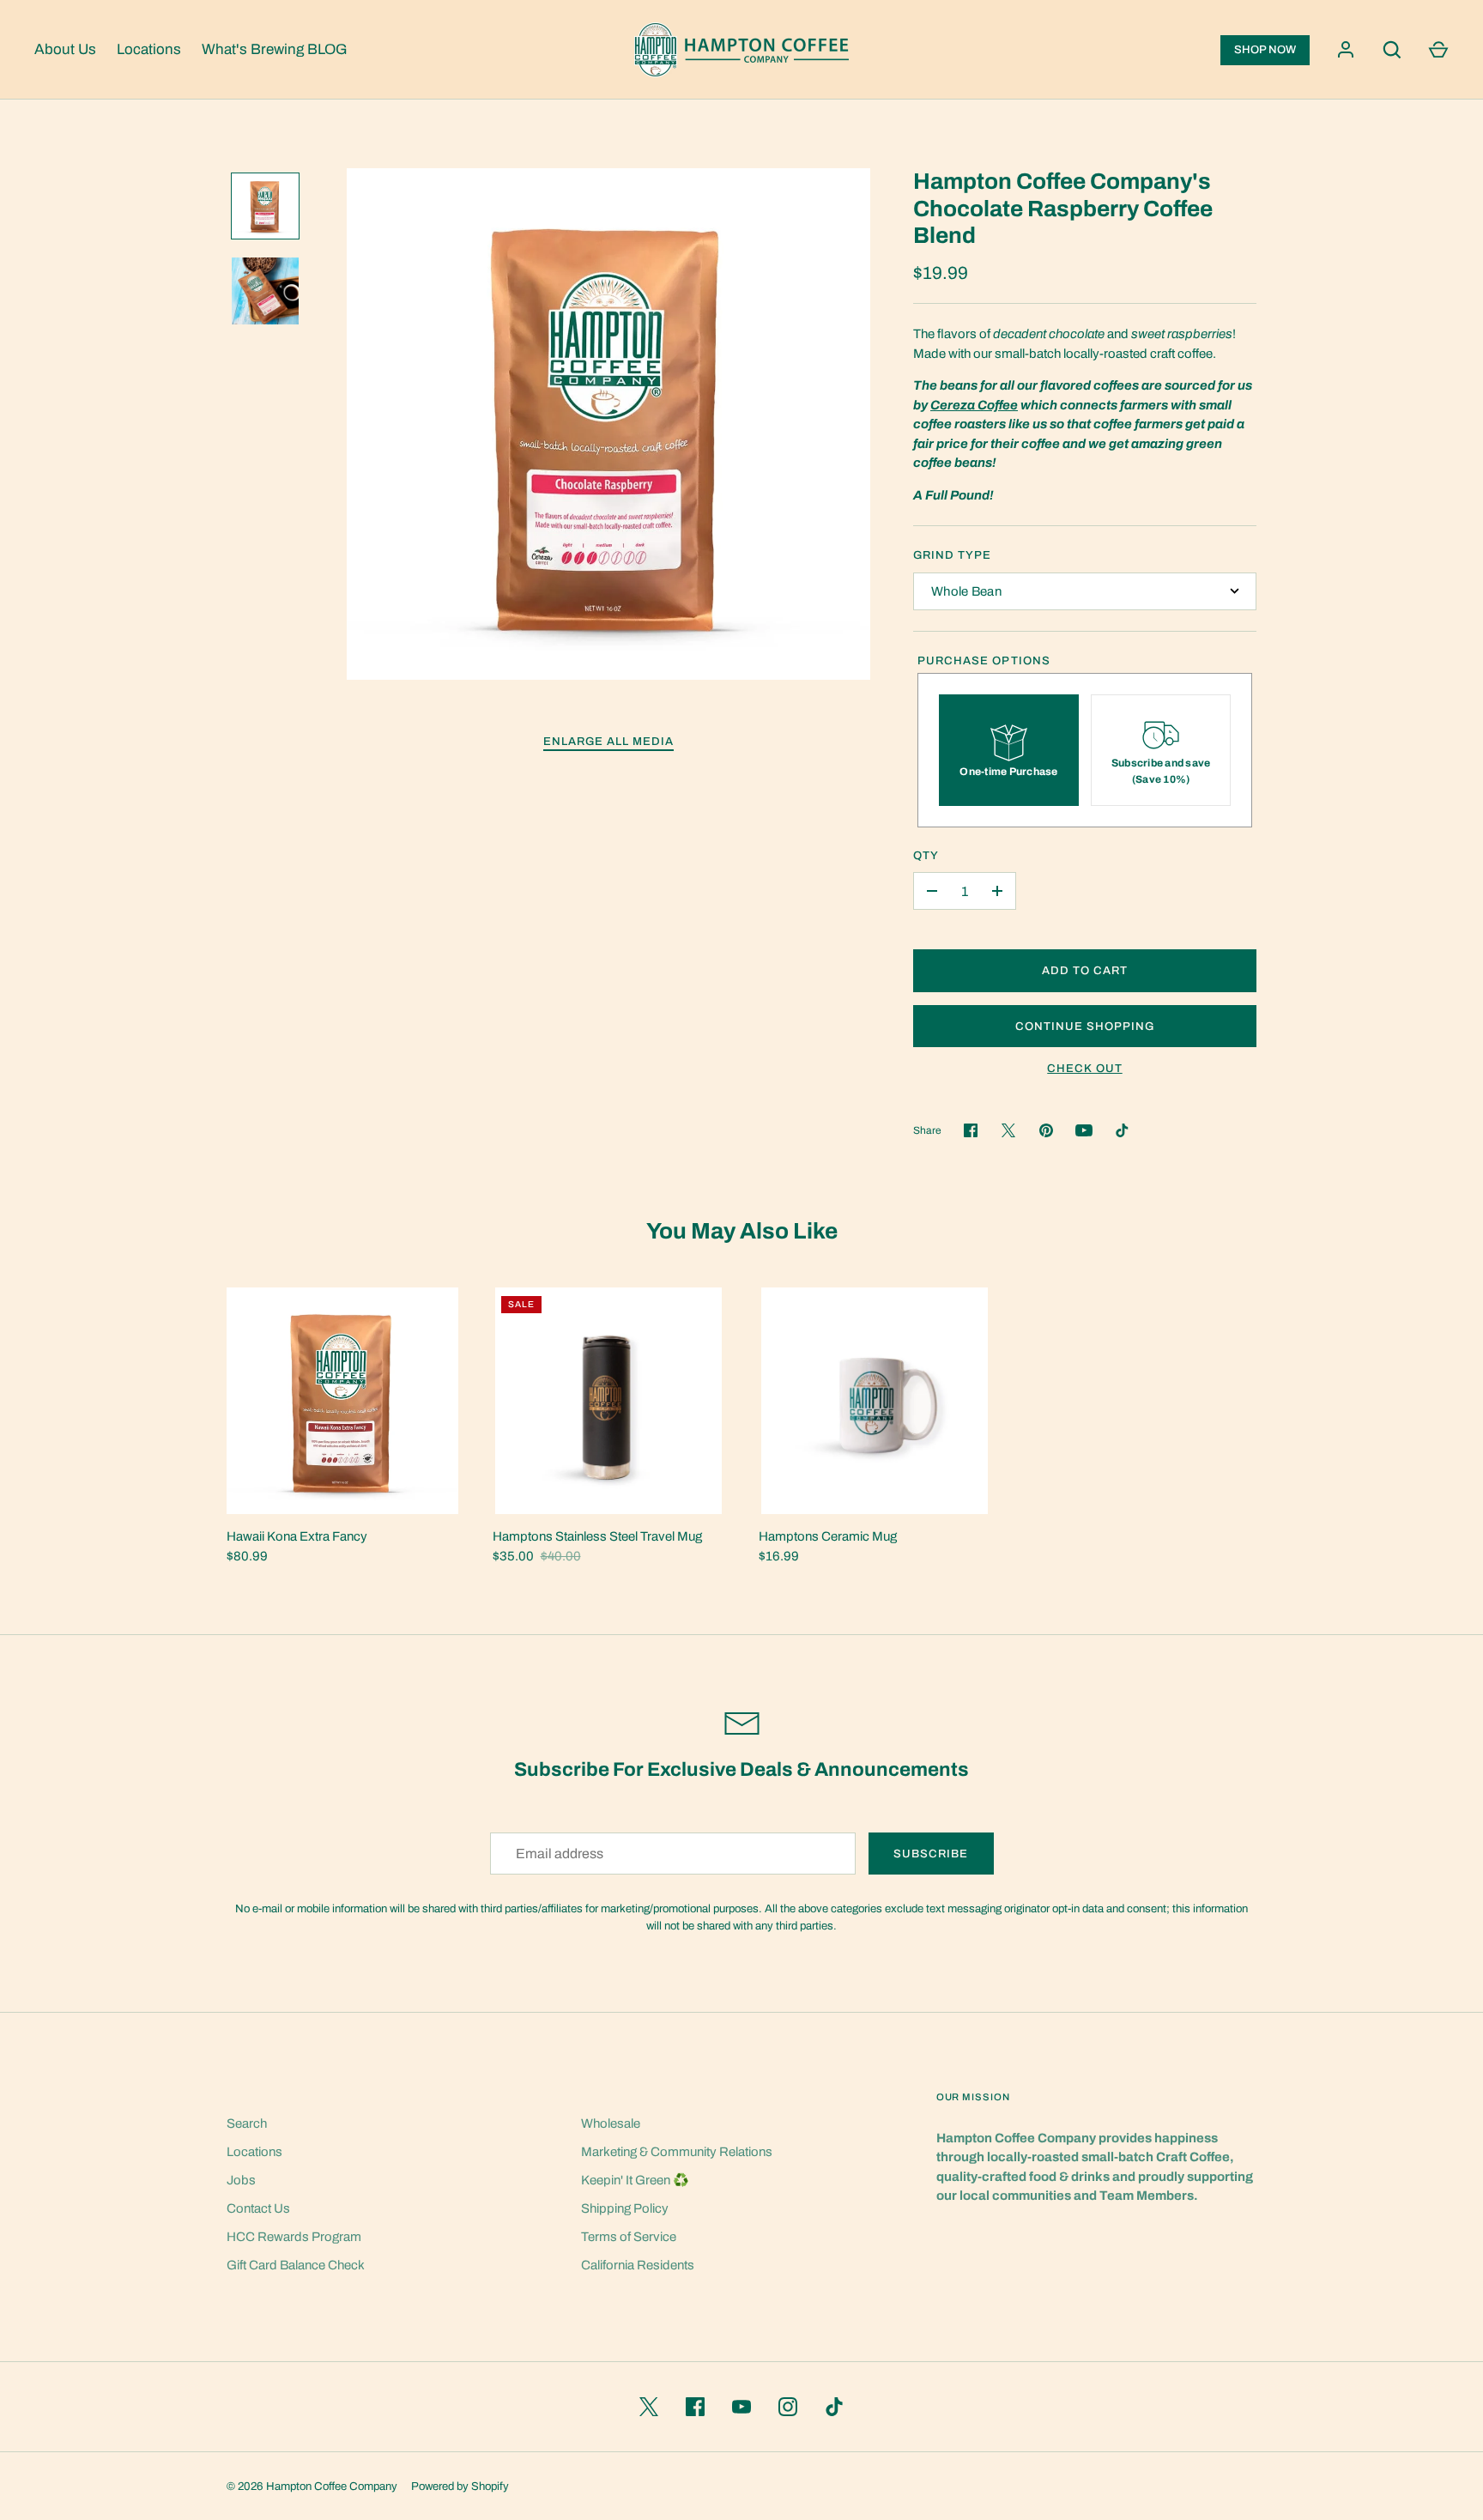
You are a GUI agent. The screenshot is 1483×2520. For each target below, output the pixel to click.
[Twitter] (649, 2407)
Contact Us (258, 2208)
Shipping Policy (625, 2208)
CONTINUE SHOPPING (1085, 1026)
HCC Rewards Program (294, 2237)
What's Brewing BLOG (275, 49)
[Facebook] (695, 2407)
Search (247, 2123)
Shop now (1265, 50)
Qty (926, 855)
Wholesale (611, 2123)
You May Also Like (742, 1231)
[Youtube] (1084, 1130)
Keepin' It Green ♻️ (635, 2180)
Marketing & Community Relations (677, 2152)
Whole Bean (966, 591)
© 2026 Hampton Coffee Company (312, 2486)
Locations (149, 49)
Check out (1084, 1068)
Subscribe (931, 1854)
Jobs (241, 2180)
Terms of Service (629, 2237)
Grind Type (953, 555)
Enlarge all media (609, 741)
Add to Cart (1085, 970)
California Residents (638, 2265)
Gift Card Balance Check (296, 2265)
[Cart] (1438, 50)
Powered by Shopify (460, 2486)
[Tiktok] (1122, 1130)
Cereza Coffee (974, 405)
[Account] (1346, 50)
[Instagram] (788, 2407)
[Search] (1392, 50)
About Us (65, 49)
